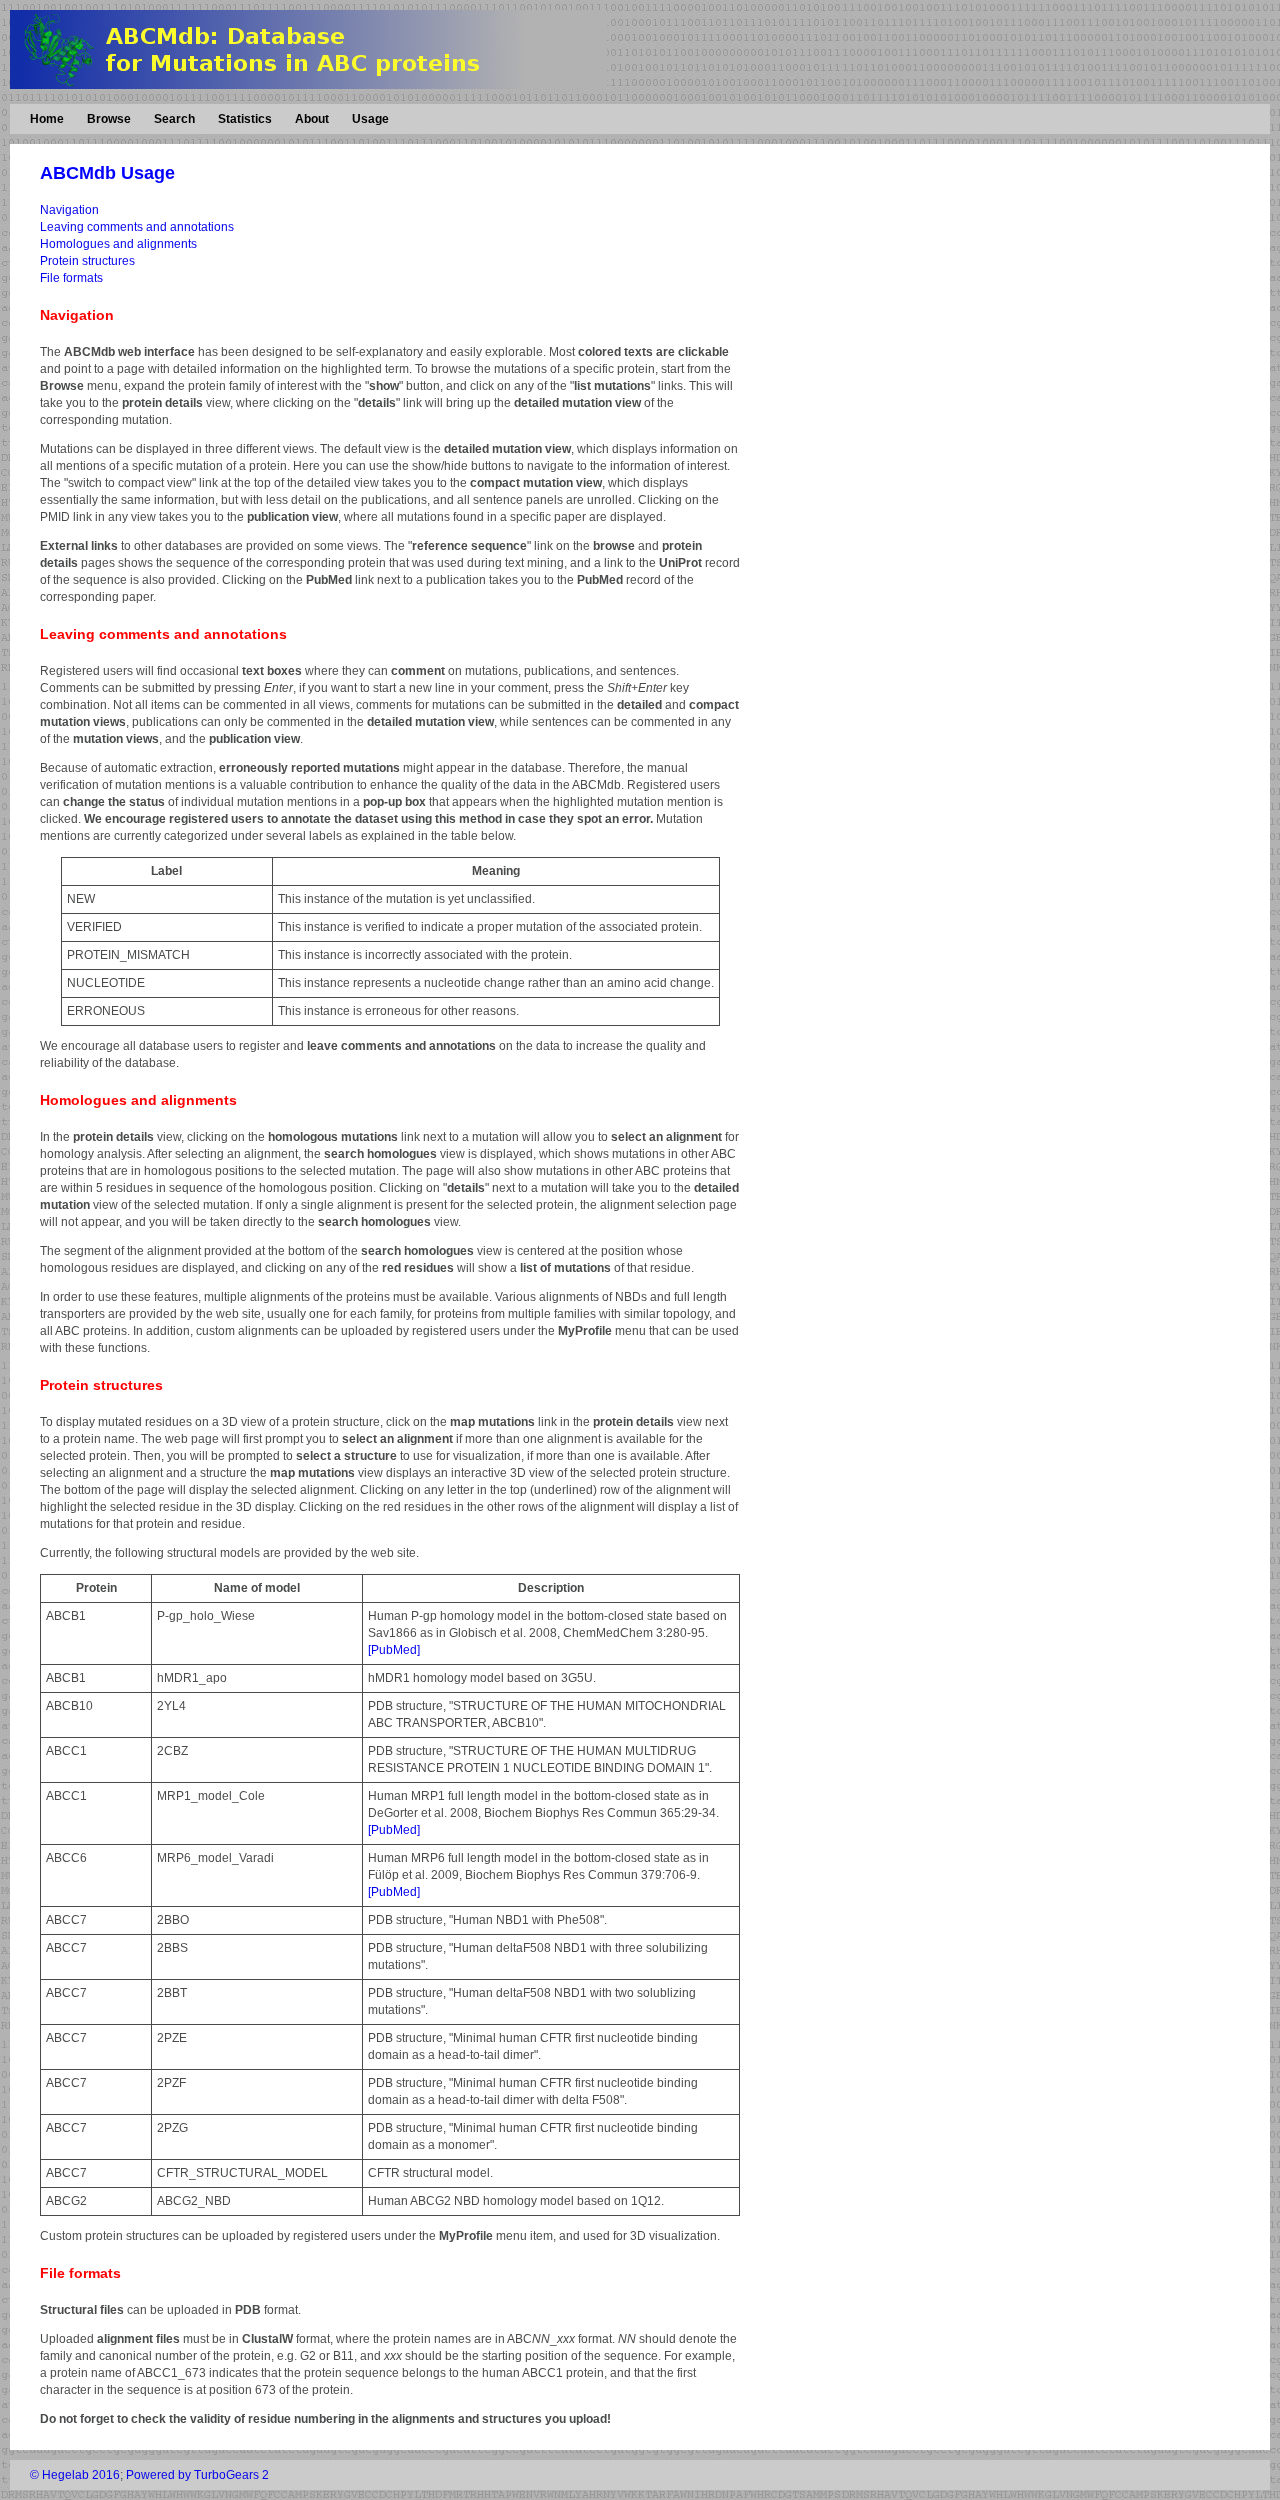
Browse (109, 119)
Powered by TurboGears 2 (197, 2475)
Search (174, 119)
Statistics (245, 119)
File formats (71, 278)
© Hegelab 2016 (75, 2475)
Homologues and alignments (118, 244)
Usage (370, 119)
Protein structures (87, 261)
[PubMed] (394, 1650)
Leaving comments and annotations (137, 227)
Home (47, 119)
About (312, 119)
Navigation (69, 210)
